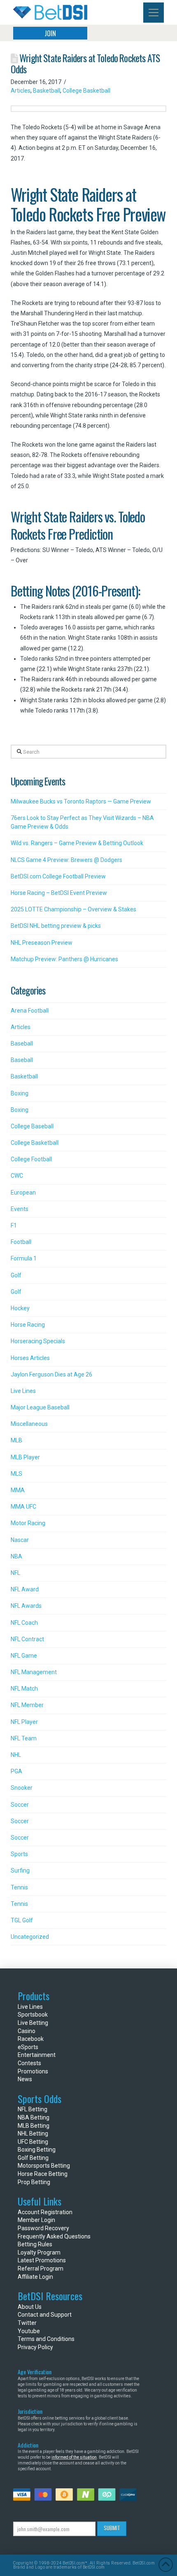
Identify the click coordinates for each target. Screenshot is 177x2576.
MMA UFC (23, 1507)
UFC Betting (33, 2142)
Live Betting (33, 2023)
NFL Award (25, 1589)
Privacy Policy (35, 2347)
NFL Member (27, 1705)
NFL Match (24, 1689)
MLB (16, 1440)
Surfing (20, 1870)
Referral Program (41, 2269)
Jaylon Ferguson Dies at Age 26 (51, 1374)
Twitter (27, 2323)
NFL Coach (24, 1623)
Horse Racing (28, 1325)
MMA (18, 1490)
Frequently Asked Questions (54, 2236)
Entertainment (37, 2055)
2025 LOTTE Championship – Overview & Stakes (73, 909)
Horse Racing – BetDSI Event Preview (59, 893)
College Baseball (32, 1126)
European (23, 1193)
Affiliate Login (35, 2277)
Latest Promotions (42, 2260)
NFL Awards (26, 1606)
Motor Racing (28, 1523)
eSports (28, 2047)
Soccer (20, 1805)
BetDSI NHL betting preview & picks (56, 926)
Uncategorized (30, 1937)
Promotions (33, 2071)
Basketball (47, 91)
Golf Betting (33, 2158)
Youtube (29, 2331)
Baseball (22, 1043)
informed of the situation (74, 2457)
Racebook (31, 2039)
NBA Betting (34, 2117)
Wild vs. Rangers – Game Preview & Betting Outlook (77, 843)
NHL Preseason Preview (42, 943)
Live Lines (23, 1391)
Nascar (20, 1540)
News (25, 2079)
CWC (17, 1176)
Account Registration (45, 2212)
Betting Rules (35, 2244)
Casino (27, 2031)
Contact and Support (45, 2315)
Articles (21, 91)
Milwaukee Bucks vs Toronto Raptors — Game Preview (81, 801)
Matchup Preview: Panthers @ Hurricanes (64, 959)
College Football (31, 1159)
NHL (16, 1755)
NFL (15, 1573)
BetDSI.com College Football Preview (58, 876)
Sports (19, 1854)
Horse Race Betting (43, 2174)
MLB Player (25, 1457)
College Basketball (86, 91)
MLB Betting (34, 2126)
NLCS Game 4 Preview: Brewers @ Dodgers (66, 860)
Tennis (19, 1887)
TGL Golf (22, 1920)
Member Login (36, 2220)
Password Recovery (43, 2228)
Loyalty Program (39, 2252)
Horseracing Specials (38, 1341)
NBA (16, 1556)
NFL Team (24, 1738)
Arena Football (30, 1011)
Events (20, 1209)
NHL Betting (33, 2133)
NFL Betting (33, 2109)
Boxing (20, 1093)
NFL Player (24, 1722)
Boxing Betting (37, 2150)
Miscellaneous (29, 1424)
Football (21, 1242)
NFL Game (24, 1656)
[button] (154, 13)
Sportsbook (33, 2015)
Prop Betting (34, 2182)
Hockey (20, 1308)
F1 (14, 1225)
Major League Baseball (40, 1407)
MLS (16, 1474)
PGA (16, 1771)
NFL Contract (27, 1639)
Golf (16, 1275)
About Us (30, 2307)
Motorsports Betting (44, 2166)
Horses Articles (30, 1358)
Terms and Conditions (46, 2339)
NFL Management (34, 1672)
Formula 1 (24, 1258)
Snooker (22, 1788)
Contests (29, 2063)
